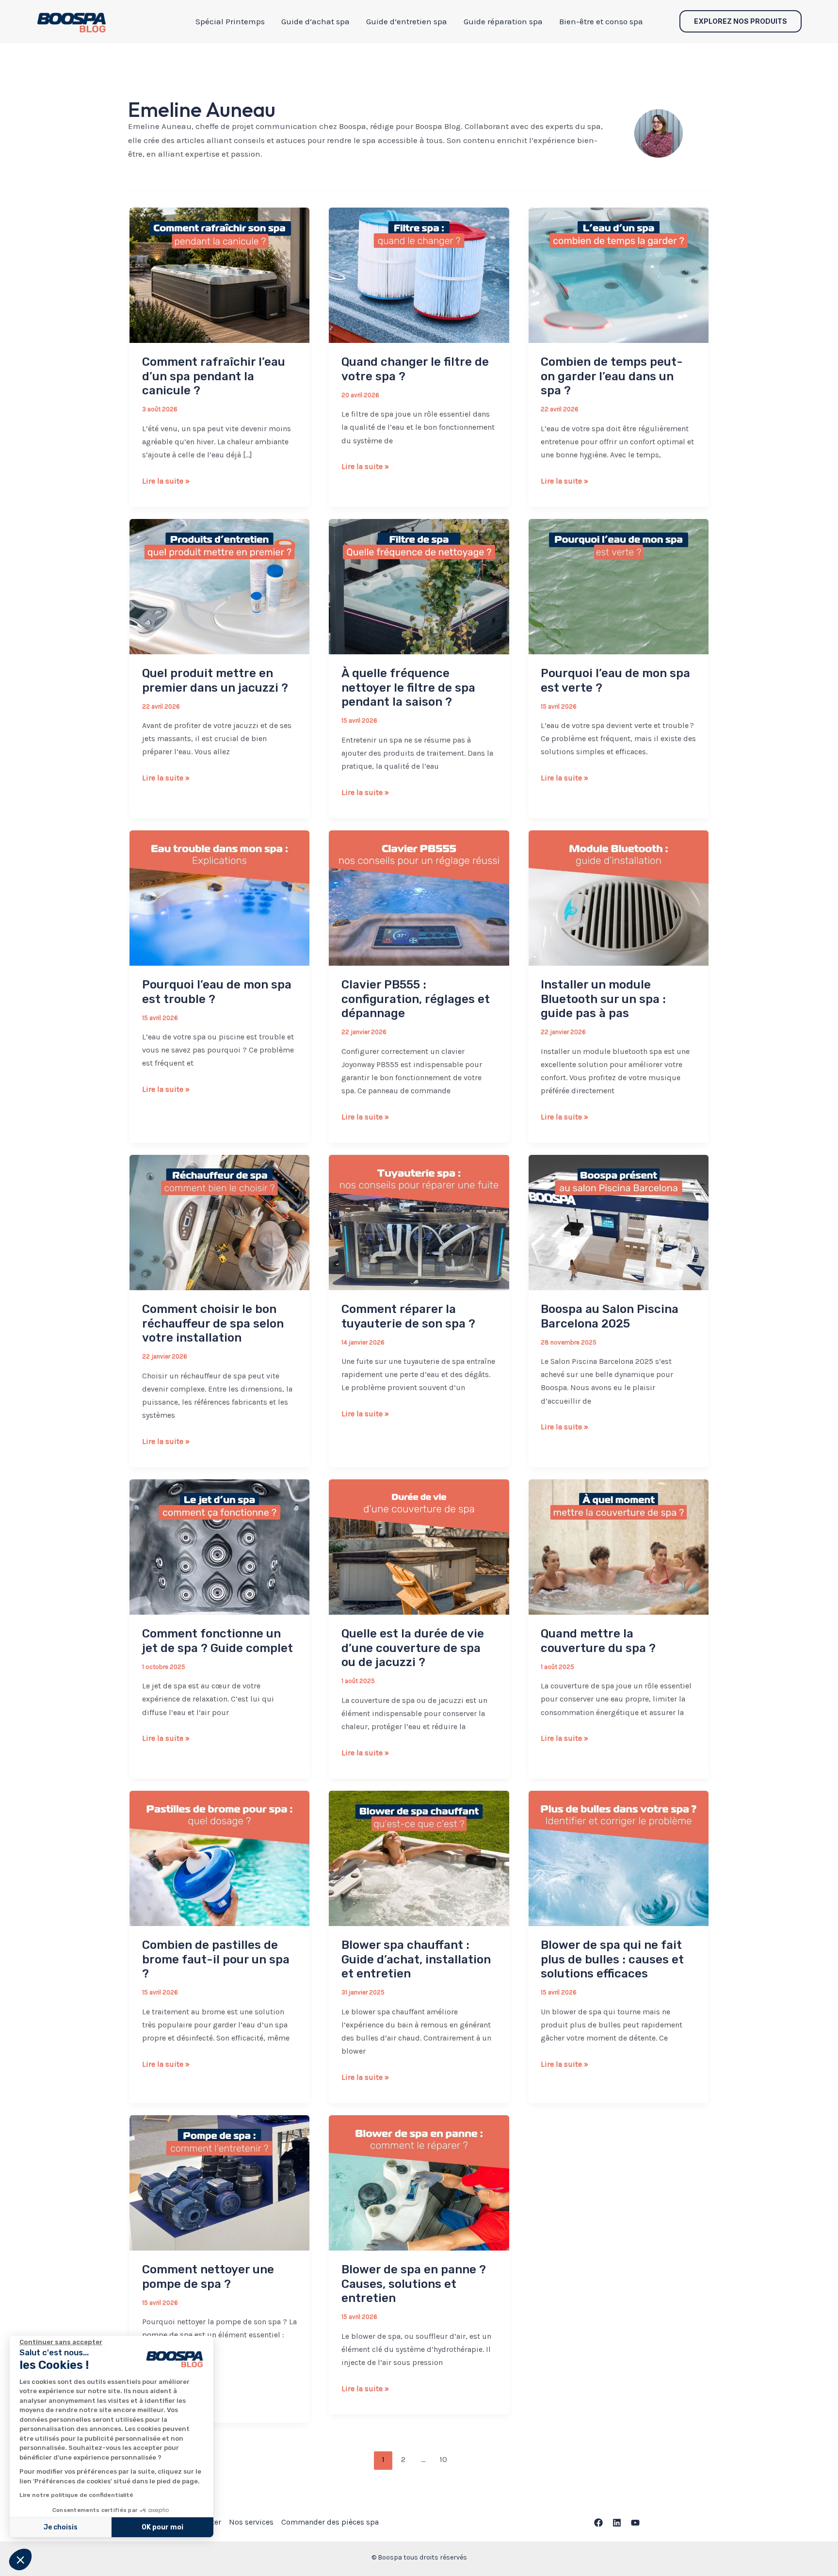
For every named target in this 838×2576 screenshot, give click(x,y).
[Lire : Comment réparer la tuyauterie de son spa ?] (419, 1222)
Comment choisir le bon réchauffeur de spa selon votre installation (213, 1323)
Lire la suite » (166, 482)
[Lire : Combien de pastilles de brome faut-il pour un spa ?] (219, 1858)
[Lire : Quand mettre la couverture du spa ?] (619, 1546)
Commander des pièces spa (330, 2522)
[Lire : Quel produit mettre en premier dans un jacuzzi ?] (219, 586)
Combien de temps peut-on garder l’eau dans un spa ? (612, 376)
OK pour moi (162, 2527)
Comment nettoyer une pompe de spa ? (208, 2277)
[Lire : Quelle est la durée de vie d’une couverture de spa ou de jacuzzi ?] (419, 1546)
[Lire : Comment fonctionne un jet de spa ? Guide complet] (219, 1546)
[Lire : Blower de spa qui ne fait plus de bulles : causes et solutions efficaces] (619, 1858)
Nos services (251, 2522)
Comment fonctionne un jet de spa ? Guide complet (218, 1641)
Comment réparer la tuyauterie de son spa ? (408, 1316)
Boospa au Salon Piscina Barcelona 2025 (610, 1316)
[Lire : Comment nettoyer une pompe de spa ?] (219, 2182)
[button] (20, 2560)
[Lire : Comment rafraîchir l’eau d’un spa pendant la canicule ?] (219, 275)
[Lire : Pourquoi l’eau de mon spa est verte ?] (619, 586)
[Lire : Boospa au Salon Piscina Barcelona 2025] (619, 1222)
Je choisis (61, 2527)
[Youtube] (635, 2523)
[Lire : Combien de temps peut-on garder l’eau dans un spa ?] (619, 275)
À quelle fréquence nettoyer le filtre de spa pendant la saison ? (408, 688)
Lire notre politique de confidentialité (76, 2495)
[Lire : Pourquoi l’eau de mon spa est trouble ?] (219, 897)
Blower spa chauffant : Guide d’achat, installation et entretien (416, 1959)
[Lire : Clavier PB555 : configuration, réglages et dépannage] (419, 897)
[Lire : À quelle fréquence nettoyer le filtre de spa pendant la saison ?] (419, 586)
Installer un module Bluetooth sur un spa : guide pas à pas (603, 999)
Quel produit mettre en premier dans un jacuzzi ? (215, 680)
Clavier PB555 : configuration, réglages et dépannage (416, 999)
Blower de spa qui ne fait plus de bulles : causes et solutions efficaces (612, 1959)
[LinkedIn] (617, 2523)
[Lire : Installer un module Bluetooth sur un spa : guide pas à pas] (619, 897)
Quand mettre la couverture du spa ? (598, 1641)
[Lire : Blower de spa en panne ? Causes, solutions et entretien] (419, 2182)
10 (443, 2459)
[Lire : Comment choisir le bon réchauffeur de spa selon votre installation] (219, 1222)
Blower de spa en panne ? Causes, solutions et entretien (414, 2284)
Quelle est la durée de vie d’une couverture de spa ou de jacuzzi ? (413, 1648)
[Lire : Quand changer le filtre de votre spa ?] (419, 275)
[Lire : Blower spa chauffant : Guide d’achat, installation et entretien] (419, 1858)
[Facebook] (598, 2523)
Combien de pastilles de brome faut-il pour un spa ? (216, 1959)
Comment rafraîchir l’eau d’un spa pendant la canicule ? (214, 376)
